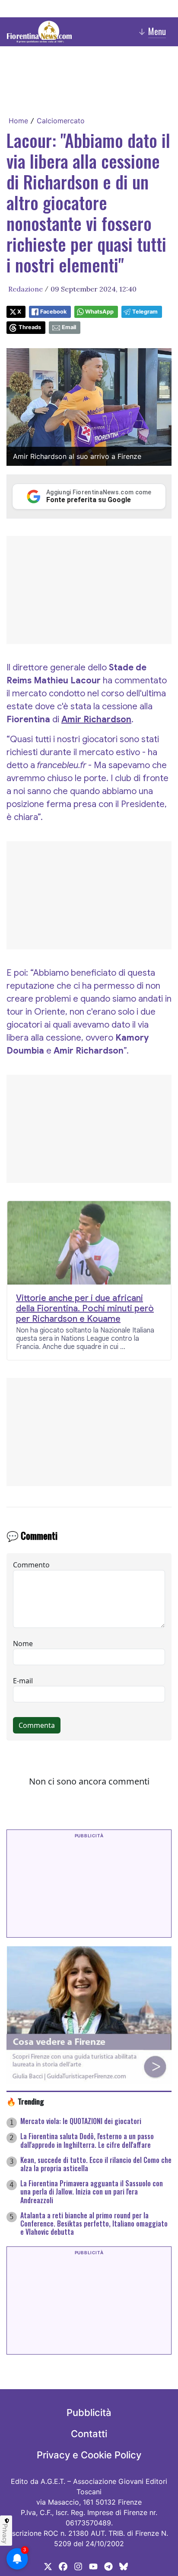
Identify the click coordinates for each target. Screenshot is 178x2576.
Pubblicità (89, 2413)
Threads (30, 327)
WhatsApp (99, 312)
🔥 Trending (25, 2101)
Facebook (53, 312)
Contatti (89, 2434)
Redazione (25, 289)
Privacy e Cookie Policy (89, 2455)
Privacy (5, 2534)
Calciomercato (61, 121)
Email (69, 327)
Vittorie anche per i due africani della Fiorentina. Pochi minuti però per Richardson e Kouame (85, 1309)
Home (18, 121)
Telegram (145, 312)
